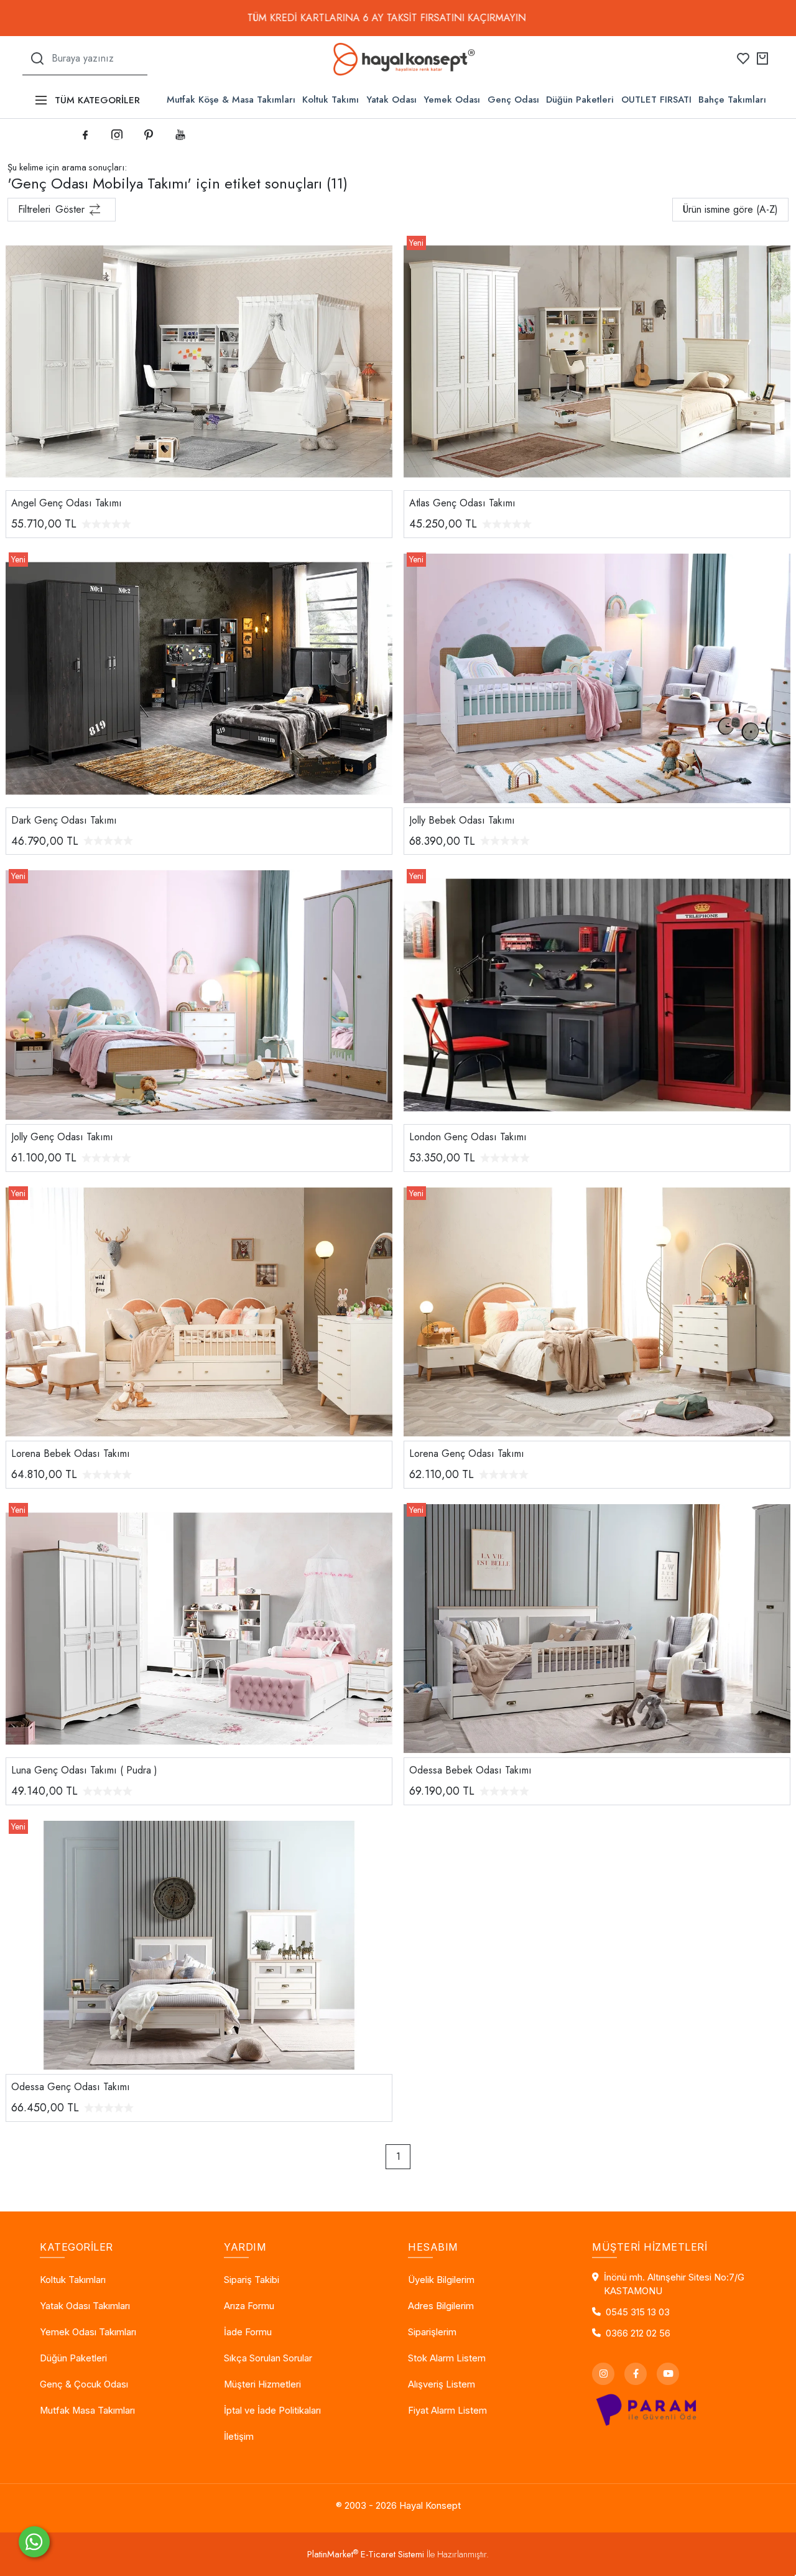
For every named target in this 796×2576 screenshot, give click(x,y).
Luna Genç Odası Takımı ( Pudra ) (84, 1770)
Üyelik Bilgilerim (441, 2280)
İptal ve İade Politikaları (272, 2411)
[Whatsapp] (34, 2542)
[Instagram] (603, 2374)
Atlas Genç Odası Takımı (462, 503)
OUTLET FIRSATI (656, 100)
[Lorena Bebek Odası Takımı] (199, 1310)
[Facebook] (636, 2374)
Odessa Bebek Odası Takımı (470, 1770)
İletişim (239, 2437)
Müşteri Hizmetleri (262, 2384)
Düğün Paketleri (580, 100)
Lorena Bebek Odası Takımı (71, 1453)
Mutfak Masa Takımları (87, 2411)
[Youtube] (668, 2374)
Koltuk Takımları (73, 2280)
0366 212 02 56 (638, 2333)
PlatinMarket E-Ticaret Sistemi (366, 2554)
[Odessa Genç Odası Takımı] (199, 1944)
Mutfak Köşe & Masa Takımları (231, 100)
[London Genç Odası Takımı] (597, 994)
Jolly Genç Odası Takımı (62, 1137)
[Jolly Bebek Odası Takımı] (597, 677)
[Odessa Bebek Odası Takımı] (597, 1627)
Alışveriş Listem (442, 2384)
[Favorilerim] (743, 58)
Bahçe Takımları (732, 100)
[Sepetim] (762, 58)
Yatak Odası (391, 100)
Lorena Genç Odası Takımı (467, 1453)
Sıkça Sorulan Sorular (268, 2358)
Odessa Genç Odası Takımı (71, 2087)
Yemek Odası (452, 100)
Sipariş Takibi (252, 2280)
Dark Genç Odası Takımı (64, 820)
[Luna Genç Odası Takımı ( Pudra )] (199, 1627)
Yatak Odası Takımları (85, 2306)
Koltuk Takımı (331, 100)
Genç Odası (513, 100)
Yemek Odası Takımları (88, 2332)
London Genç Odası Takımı (468, 1137)
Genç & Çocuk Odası (84, 2384)
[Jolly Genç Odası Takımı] (199, 994)
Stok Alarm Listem (447, 2358)
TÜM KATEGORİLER (97, 100)
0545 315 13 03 (638, 2312)
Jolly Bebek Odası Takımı (462, 820)
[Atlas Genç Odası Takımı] (597, 360)
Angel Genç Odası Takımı (67, 503)
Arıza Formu (249, 2306)
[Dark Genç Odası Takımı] (199, 677)
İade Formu (248, 2332)
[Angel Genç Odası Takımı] (199, 360)
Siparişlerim (432, 2332)
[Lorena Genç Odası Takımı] (597, 1310)
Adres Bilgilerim (441, 2306)
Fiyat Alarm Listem (447, 2411)
